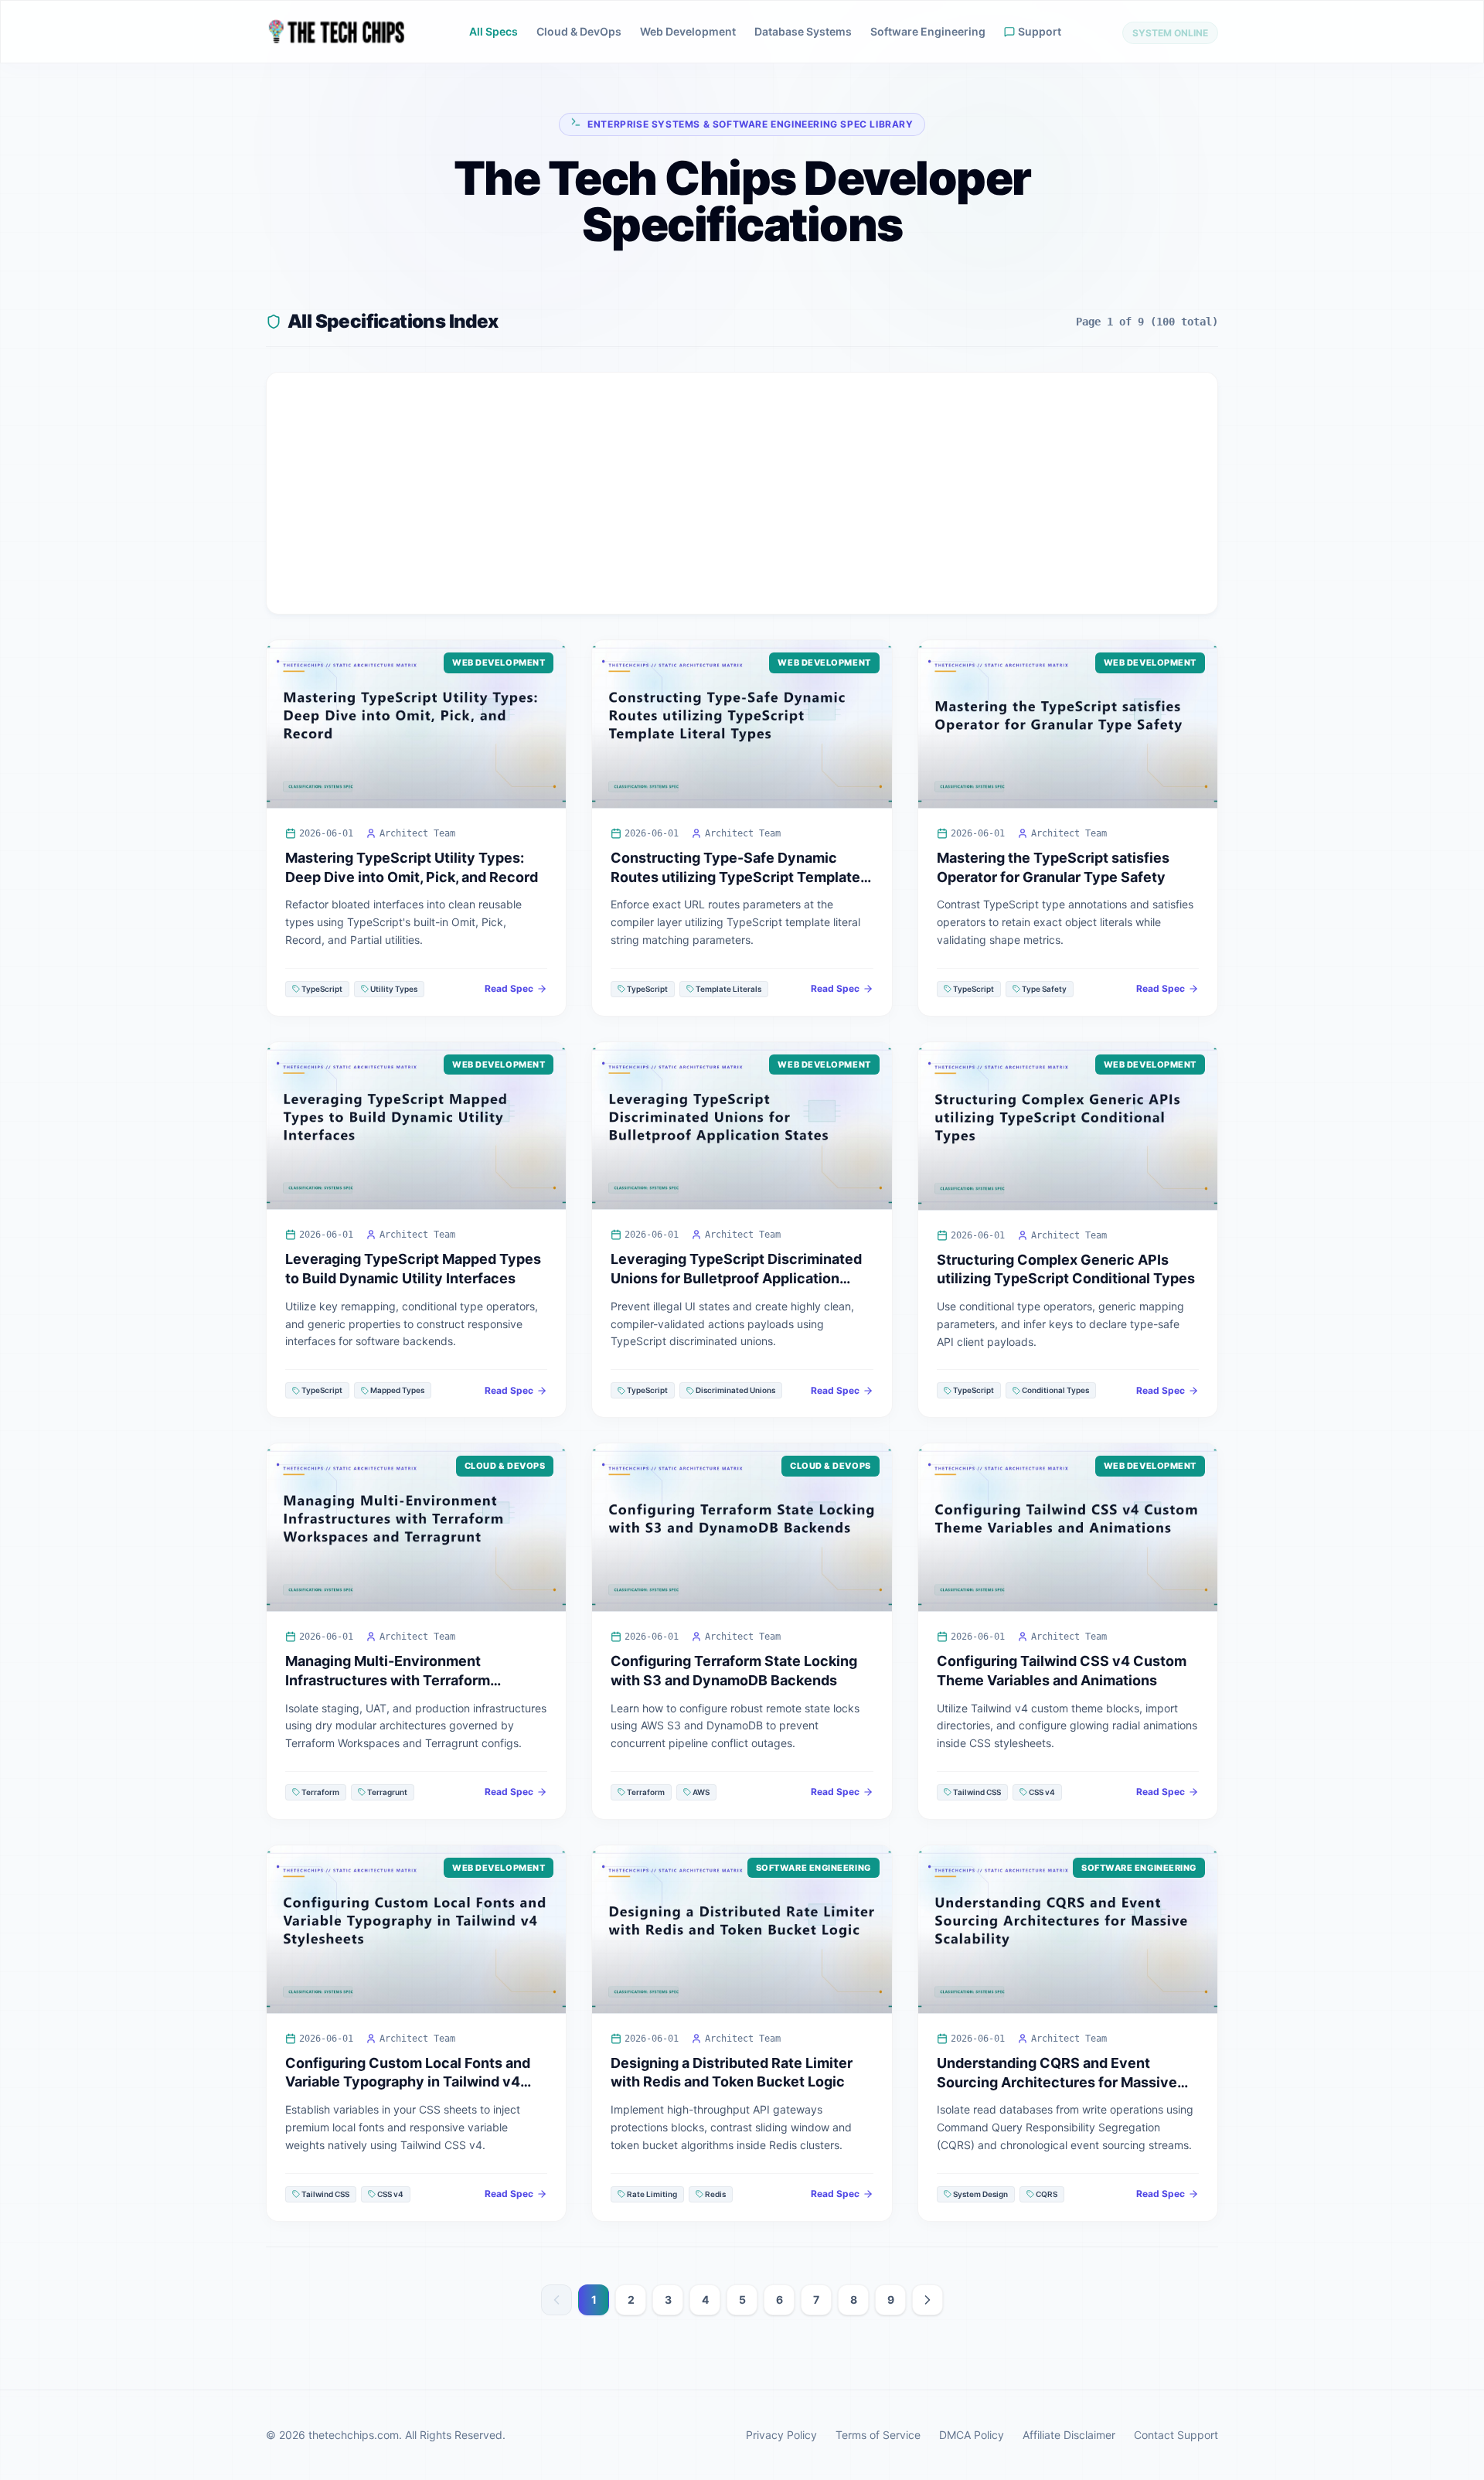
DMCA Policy (972, 2435)
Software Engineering (928, 31)
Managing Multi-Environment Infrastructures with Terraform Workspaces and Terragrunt (388, 1680)
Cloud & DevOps (579, 31)
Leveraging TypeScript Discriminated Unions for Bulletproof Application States (736, 1278)
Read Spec (509, 988)
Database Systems (803, 31)
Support (1040, 31)
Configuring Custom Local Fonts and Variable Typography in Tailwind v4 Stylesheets (408, 2082)
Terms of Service (878, 2435)
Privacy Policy (781, 2435)
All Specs (494, 31)
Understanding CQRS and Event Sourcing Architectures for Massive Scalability (1057, 2082)
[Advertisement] (742, 493)
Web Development (688, 31)
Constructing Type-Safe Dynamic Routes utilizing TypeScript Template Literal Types (735, 877)
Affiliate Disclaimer (1069, 2435)
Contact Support (1176, 2435)
